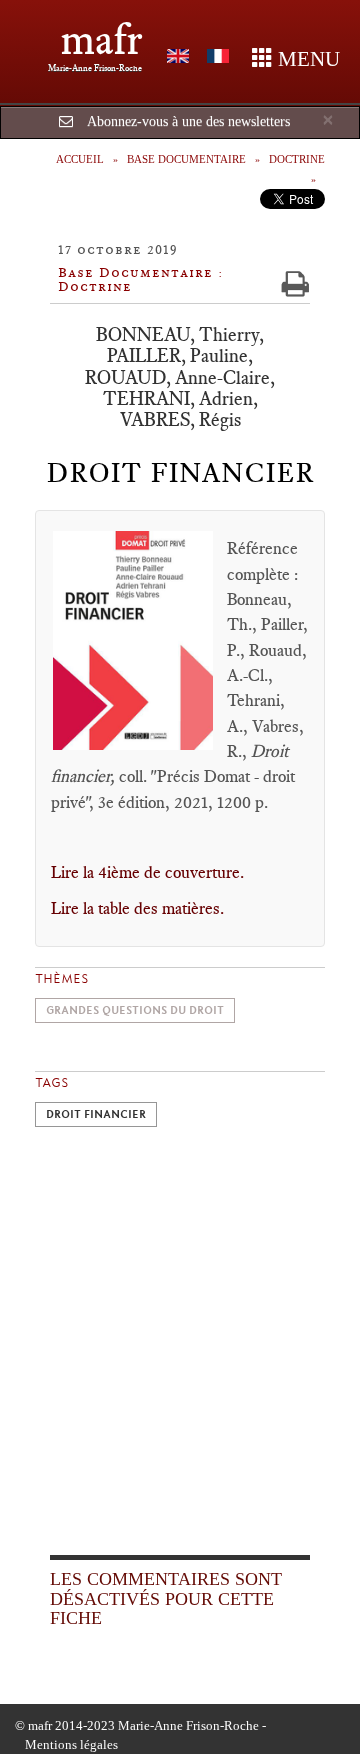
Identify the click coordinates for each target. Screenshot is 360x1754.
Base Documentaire (186, 159)
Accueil (80, 159)
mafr (101, 39)
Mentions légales (71, 1744)
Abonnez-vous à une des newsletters (188, 121)
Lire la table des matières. (137, 908)
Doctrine (297, 159)
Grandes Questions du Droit (135, 1010)
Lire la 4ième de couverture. (147, 872)
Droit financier (96, 1114)
